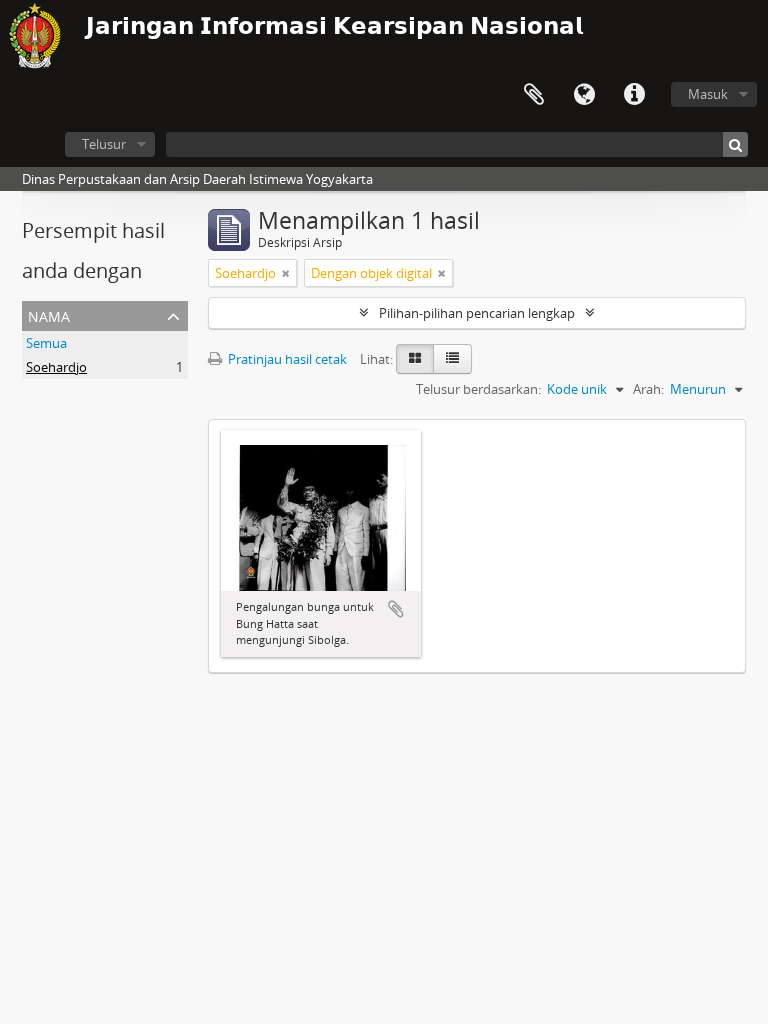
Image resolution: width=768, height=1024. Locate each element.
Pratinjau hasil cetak (286, 359)
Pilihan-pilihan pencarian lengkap (477, 313)
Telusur (104, 144)
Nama (49, 314)
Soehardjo (56, 367)
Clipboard (534, 95)
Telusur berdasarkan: (478, 389)
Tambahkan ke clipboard (396, 609)
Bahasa (584, 95)
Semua (46, 343)
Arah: (648, 389)
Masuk (708, 94)
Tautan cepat (634, 95)
